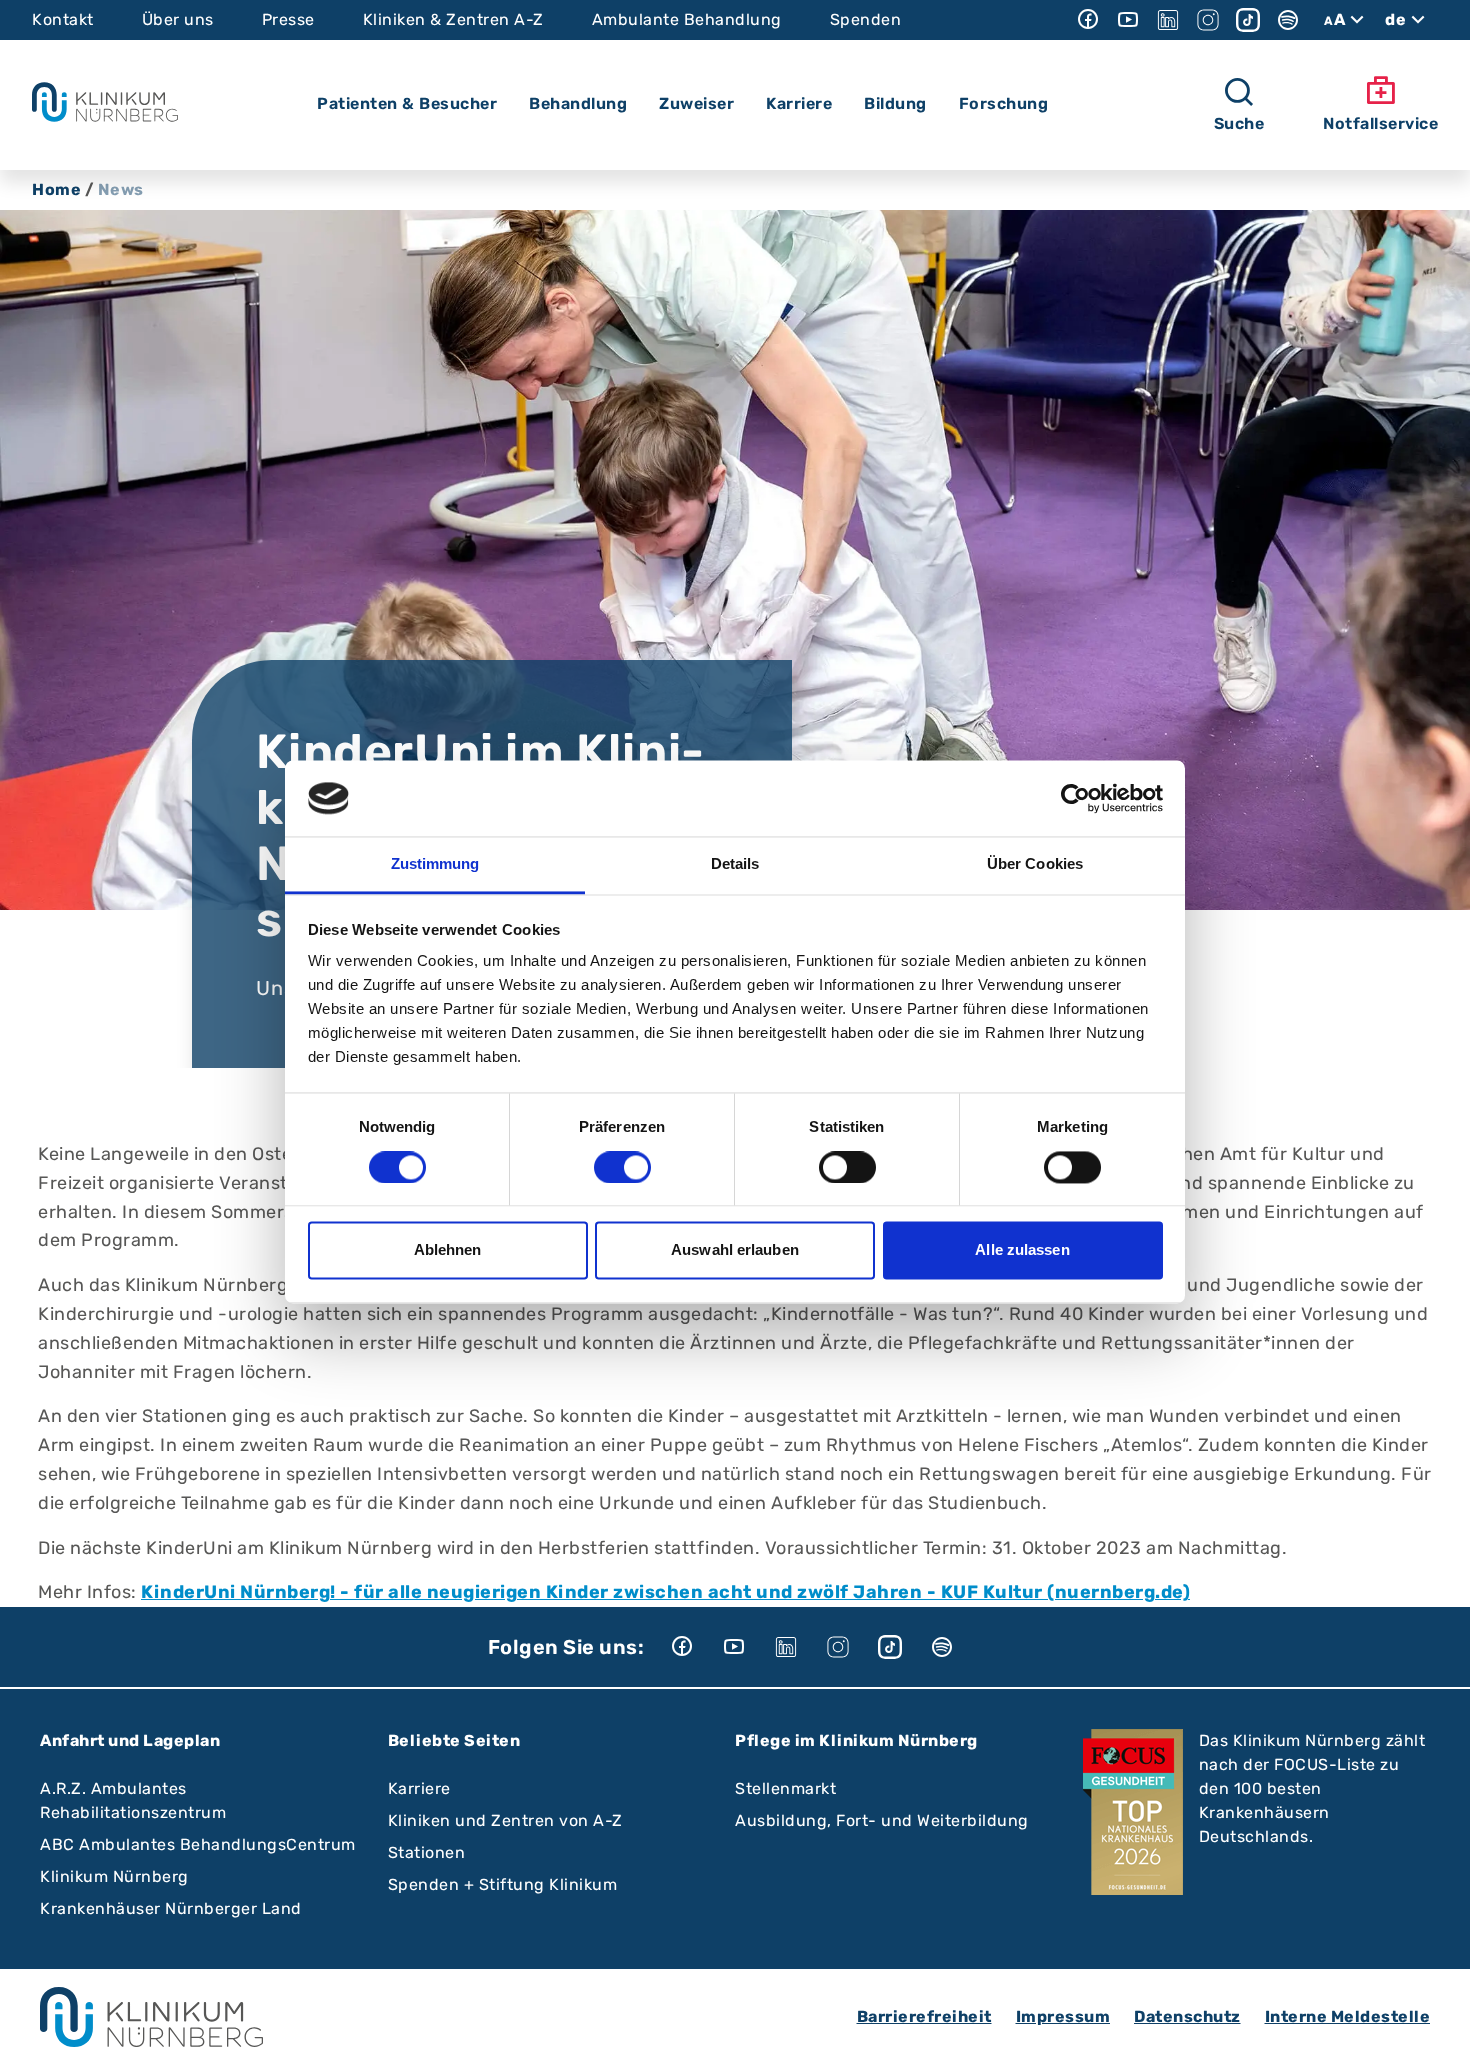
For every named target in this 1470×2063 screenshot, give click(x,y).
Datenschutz (1187, 2016)
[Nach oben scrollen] (1436, 2029)
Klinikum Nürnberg (114, 1876)
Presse (288, 19)
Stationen (427, 1852)
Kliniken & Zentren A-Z (453, 19)
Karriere (419, 1788)
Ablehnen (448, 1250)
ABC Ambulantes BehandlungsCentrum (198, 1844)
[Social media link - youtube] (1128, 20)
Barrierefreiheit (924, 2016)
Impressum (1063, 2016)
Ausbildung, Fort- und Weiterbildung (882, 1820)
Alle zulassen (1022, 1250)
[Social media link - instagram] (1208, 20)
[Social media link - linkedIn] (1168, 20)
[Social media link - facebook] (1088, 20)
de (1395, 19)
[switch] (622, 1167)
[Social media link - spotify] (1288, 20)
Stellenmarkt (785, 1788)
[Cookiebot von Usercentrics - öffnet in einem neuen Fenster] (1075, 798)
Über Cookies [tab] (1035, 864)
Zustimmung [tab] (435, 864)
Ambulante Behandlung (687, 19)
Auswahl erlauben (735, 1250)
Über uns (178, 19)
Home (56, 189)
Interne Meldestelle (1348, 2016)
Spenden (866, 19)
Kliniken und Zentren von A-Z (505, 1820)
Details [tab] (735, 864)
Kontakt (63, 19)
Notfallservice (1380, 123)
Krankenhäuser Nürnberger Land (171, 1908)
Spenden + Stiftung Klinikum (503, 1884)
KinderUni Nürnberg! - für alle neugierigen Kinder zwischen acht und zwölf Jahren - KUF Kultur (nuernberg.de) (665, 1592)
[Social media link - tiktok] (1248, 20)
